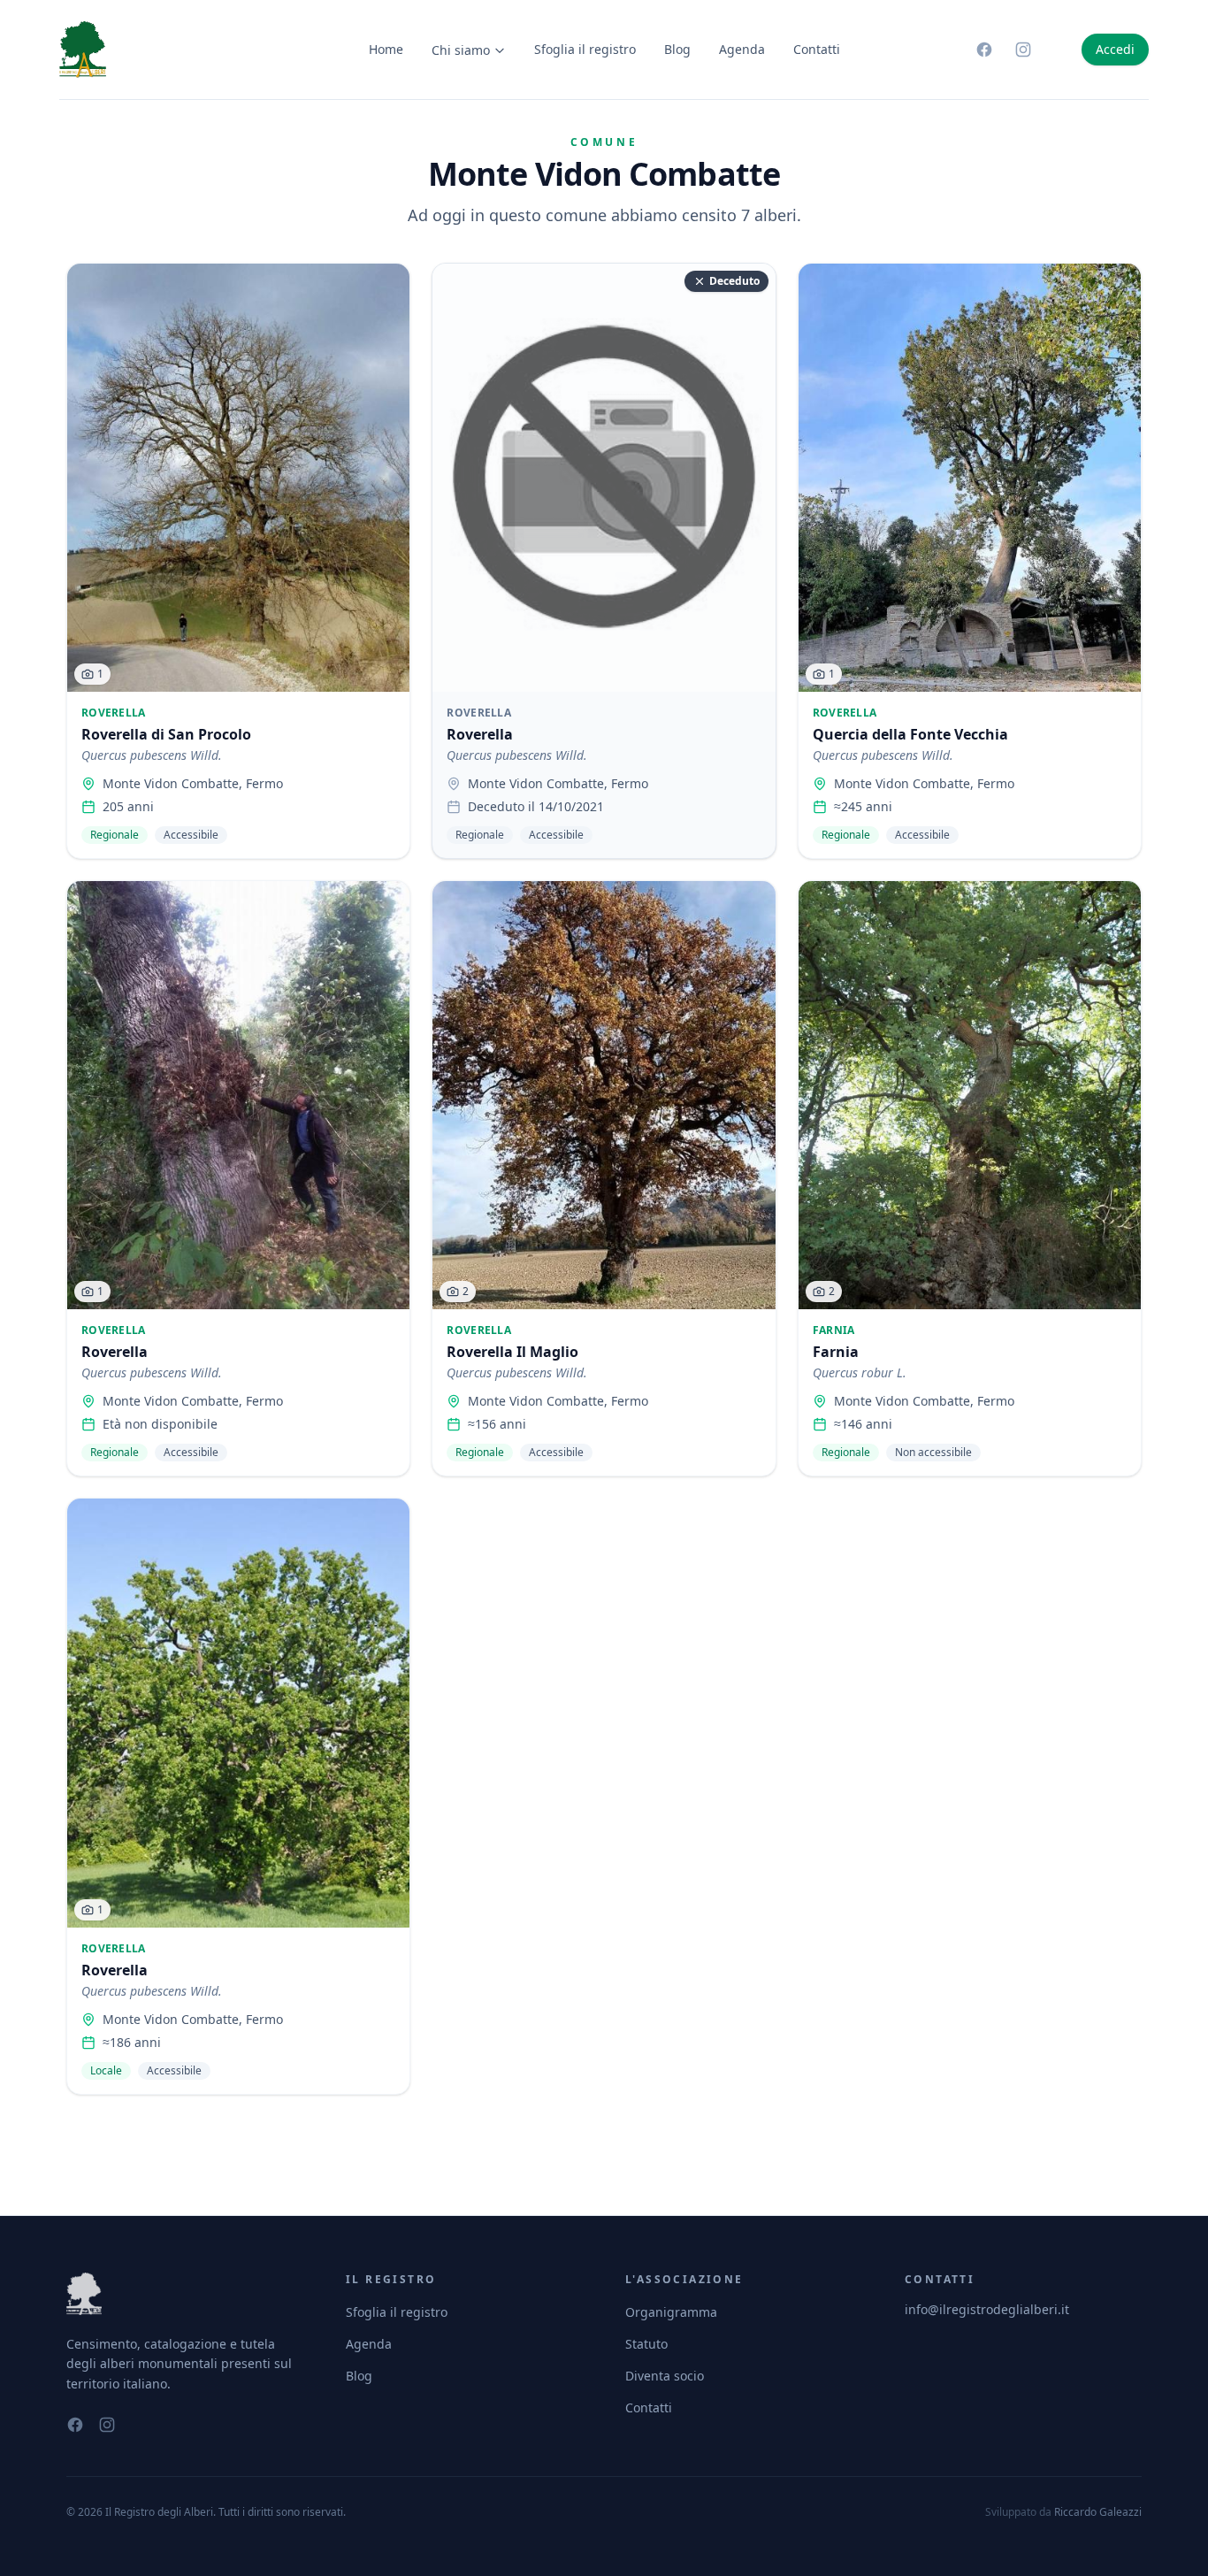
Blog (677, 49)
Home (386, 49)
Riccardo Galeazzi (1098, 2512)
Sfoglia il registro (585, 49)
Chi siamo (461, 50)
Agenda (742, 49)
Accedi (1115, 49)
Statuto (646, 2344)
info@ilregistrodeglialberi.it (987, 2309)
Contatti (817, 49)
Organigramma (671, 2312)
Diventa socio (665, 2376)
